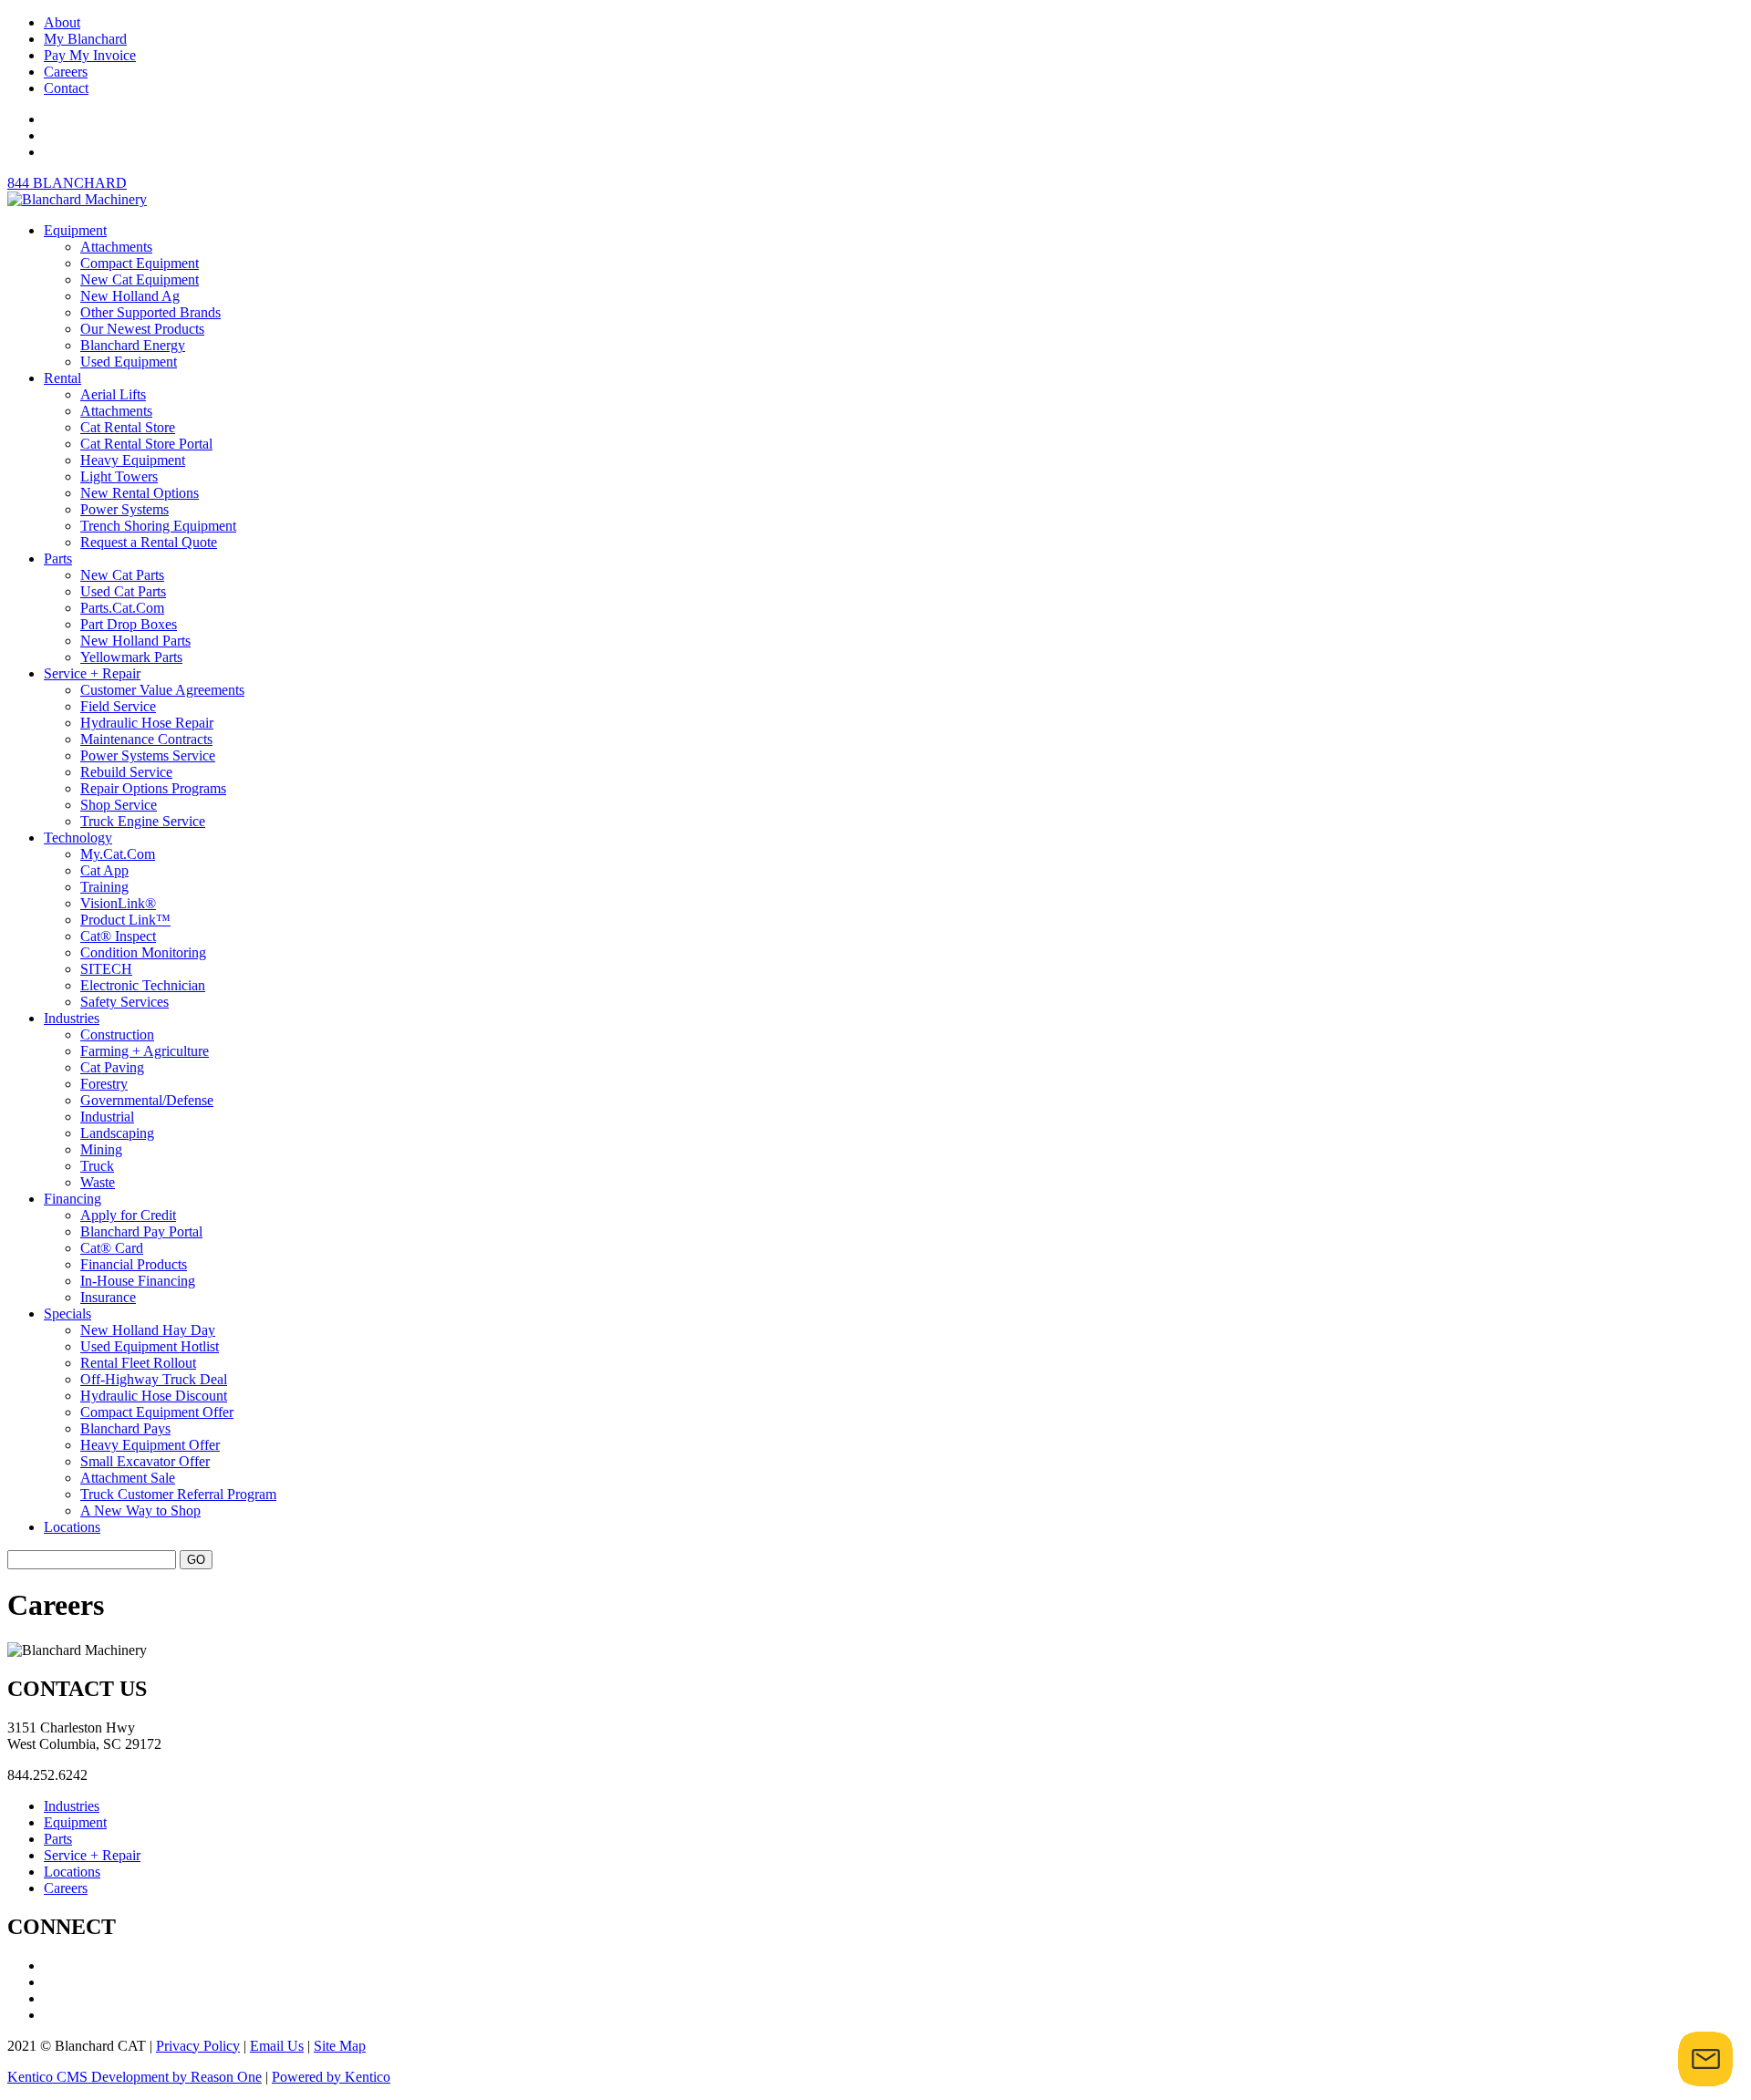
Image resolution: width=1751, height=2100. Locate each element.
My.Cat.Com (118, 854)
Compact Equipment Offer (157, 1412)
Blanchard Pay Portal (141, 1231)
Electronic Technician (143, 985)
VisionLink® (118, 903)
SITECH (106, 969)
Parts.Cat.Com (122, 608)
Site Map (340, 2046)
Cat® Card (112, 1248)
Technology (78, 838)
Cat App (104, 870)
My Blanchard (85, 39)
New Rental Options (140, 493)
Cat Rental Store (128, 427)
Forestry (104, 1084)
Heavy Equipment (133, 460)
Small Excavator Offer (145, 1461)
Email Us (277, 2046)
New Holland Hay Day (148, 1330)
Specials (67, 1314)
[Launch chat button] (1705, 2059)
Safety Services (124, 1002)
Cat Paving (112, 1067)
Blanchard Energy (133, 345)
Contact (66, 88)
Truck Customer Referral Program (178, 1494)
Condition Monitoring (143, 952)
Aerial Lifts (113, 394)
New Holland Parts (135, 641)
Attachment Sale (128, 1478)
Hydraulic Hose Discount (154, 1396)
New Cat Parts (122, 575)
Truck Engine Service (143, 821)
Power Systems (124, 509)
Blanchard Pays (125, 1428)
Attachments (116, 247)
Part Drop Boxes (129, 624)
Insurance (108, 1297)
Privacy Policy (198, 2046)
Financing (73, 1199)
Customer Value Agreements (162, 690)
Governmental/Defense (147, 1100)
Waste (98, 1182)
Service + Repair (92, 673)
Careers (66, 72)
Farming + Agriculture (145, 1051)
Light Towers (119, 476)
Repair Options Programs (153, 788)
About (62, 22)
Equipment (75, 230)
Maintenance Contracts (146, 739)
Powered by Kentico (331, 2077)
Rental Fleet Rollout (138, 1363)
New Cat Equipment (140, 279)
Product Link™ (125, 920)
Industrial (107, 1117)
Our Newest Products (142, 329)
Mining (101, 1149)
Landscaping (117, 1133)
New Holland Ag (130, 296)
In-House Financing (138, 1281)
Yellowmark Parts (131, 657)
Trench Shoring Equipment (158, 526)
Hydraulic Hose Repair (147, 723)
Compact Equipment (140, 263)
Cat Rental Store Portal (146, 444)
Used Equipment (129, 362)
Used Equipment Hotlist (150, 1346)
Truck (97, 1166)
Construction (117, 1034)
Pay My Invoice (90, 55)
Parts (58, 559)
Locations (72, 1527)
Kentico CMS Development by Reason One (135, 2077)
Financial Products (134, 1264)
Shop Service (119, 805)
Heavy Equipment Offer (150, 1445)
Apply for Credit (128, 1215)
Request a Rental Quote (149, 542)
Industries (72, 1018)
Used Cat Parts (123, 591)
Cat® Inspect (118, 936)
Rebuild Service (126, 772)
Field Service (118, 706)
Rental (62, 378)
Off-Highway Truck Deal (154, 1379)
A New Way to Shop (140, 1510)
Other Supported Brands (150, 312)
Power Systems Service (148, 755)
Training (104, 887)
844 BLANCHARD (67, 183)
